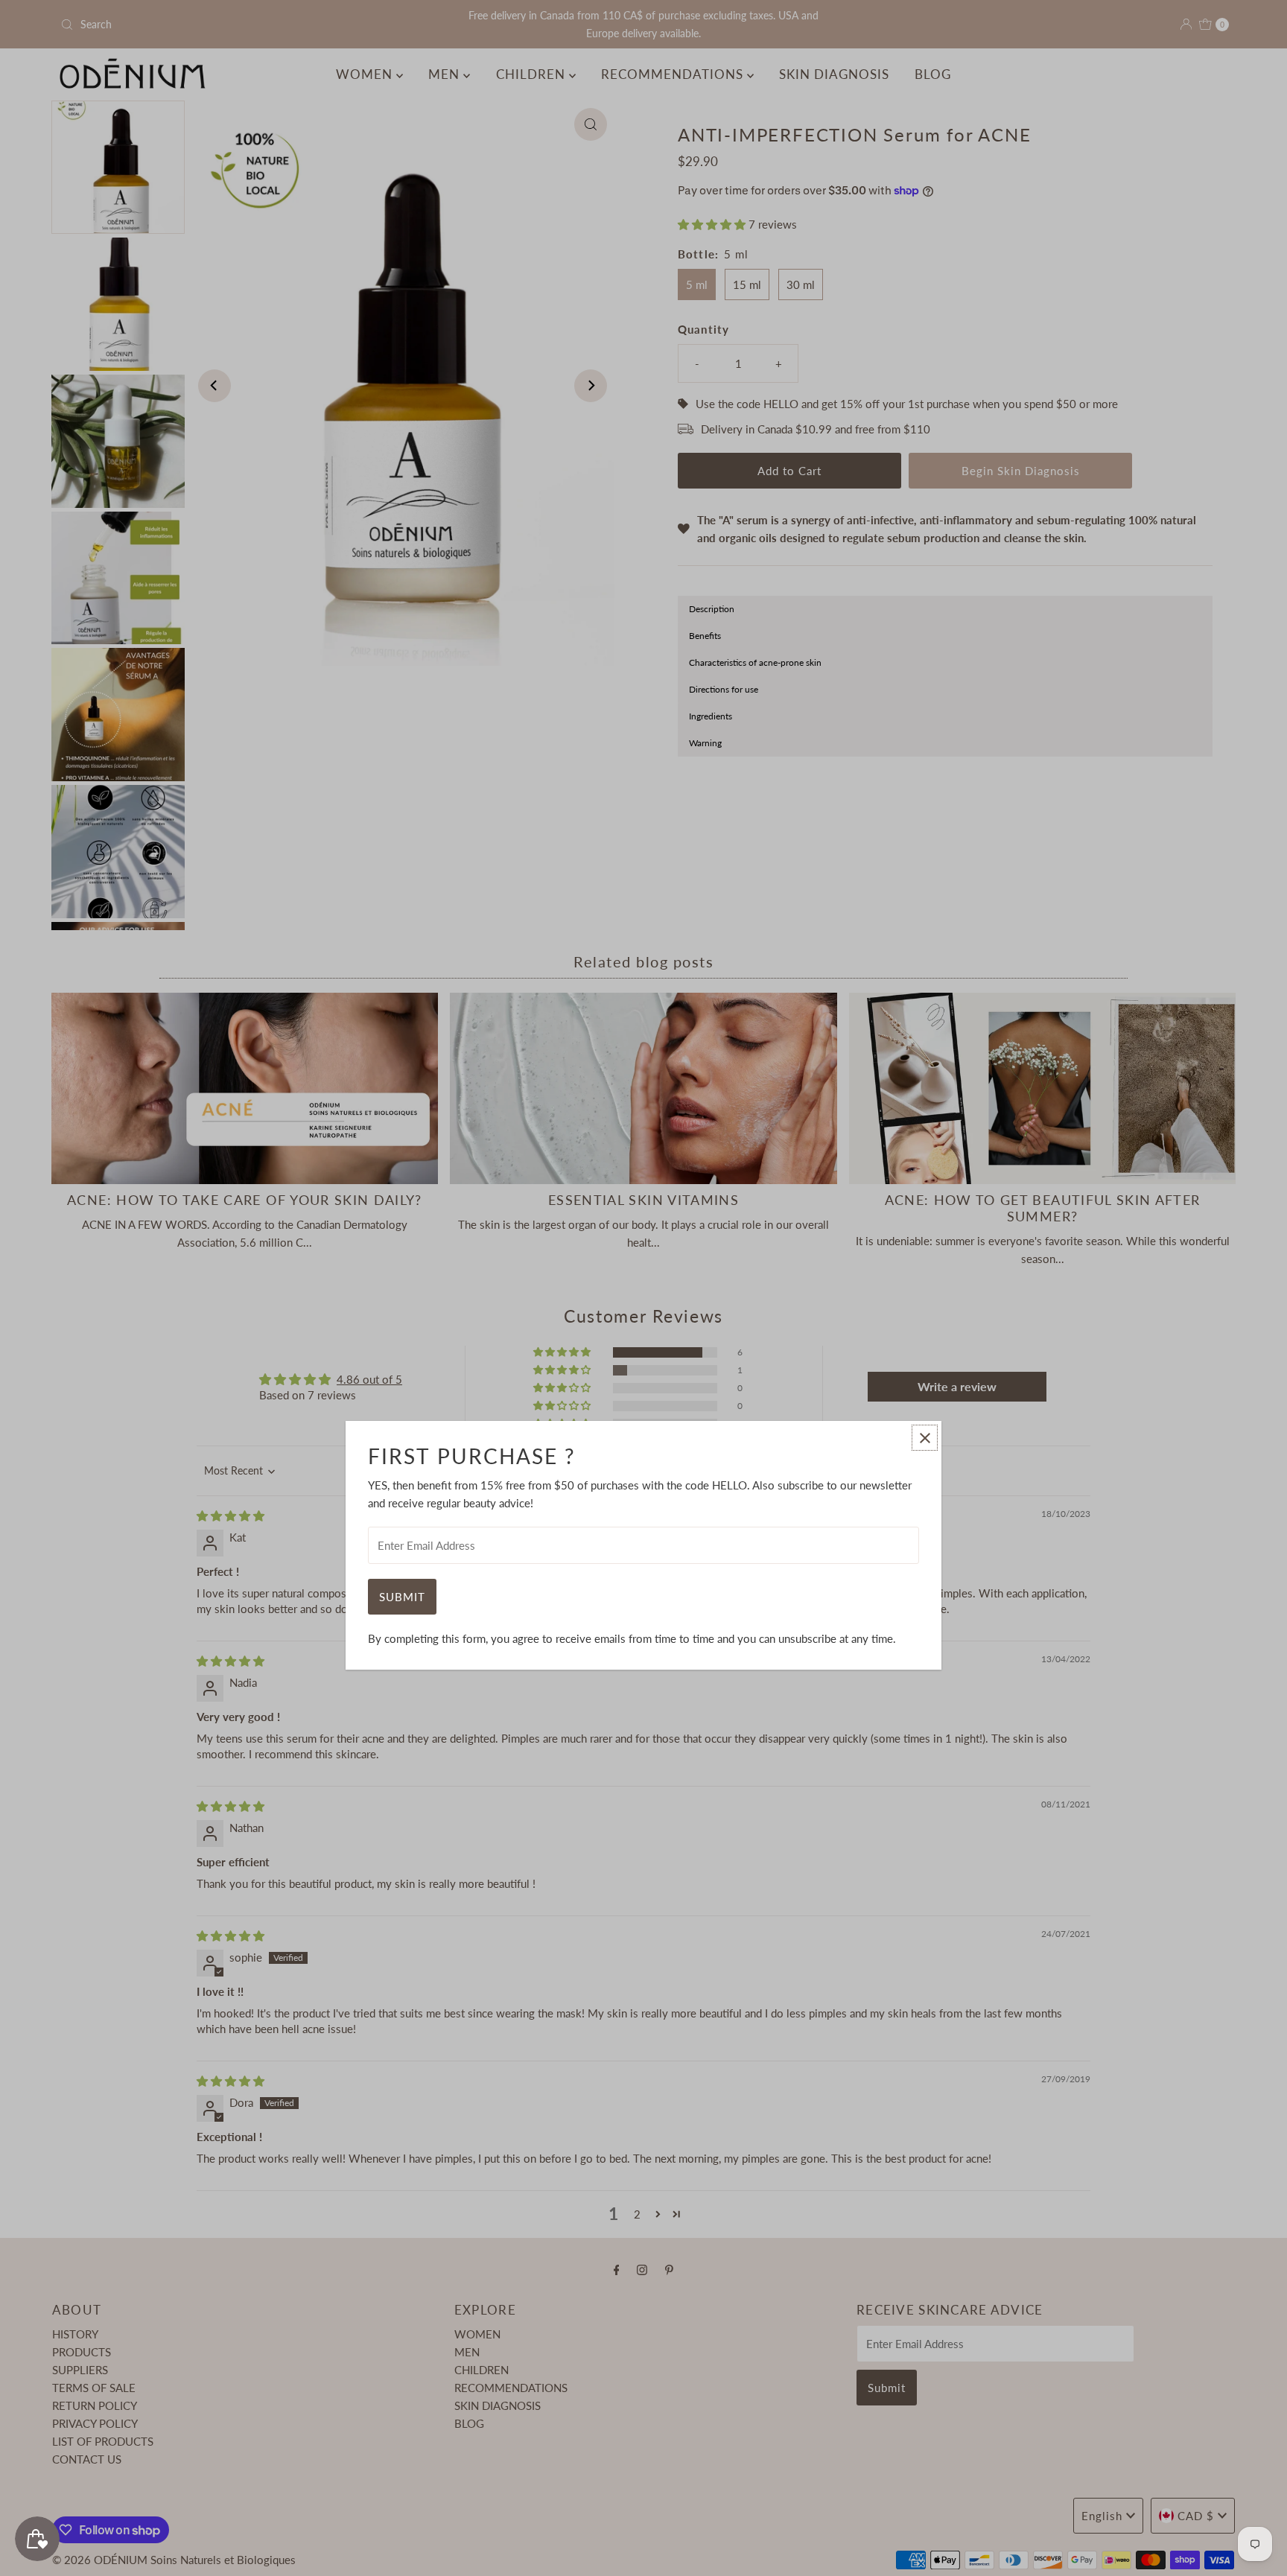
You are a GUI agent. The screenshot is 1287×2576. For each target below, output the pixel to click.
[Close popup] (925, 1438)
